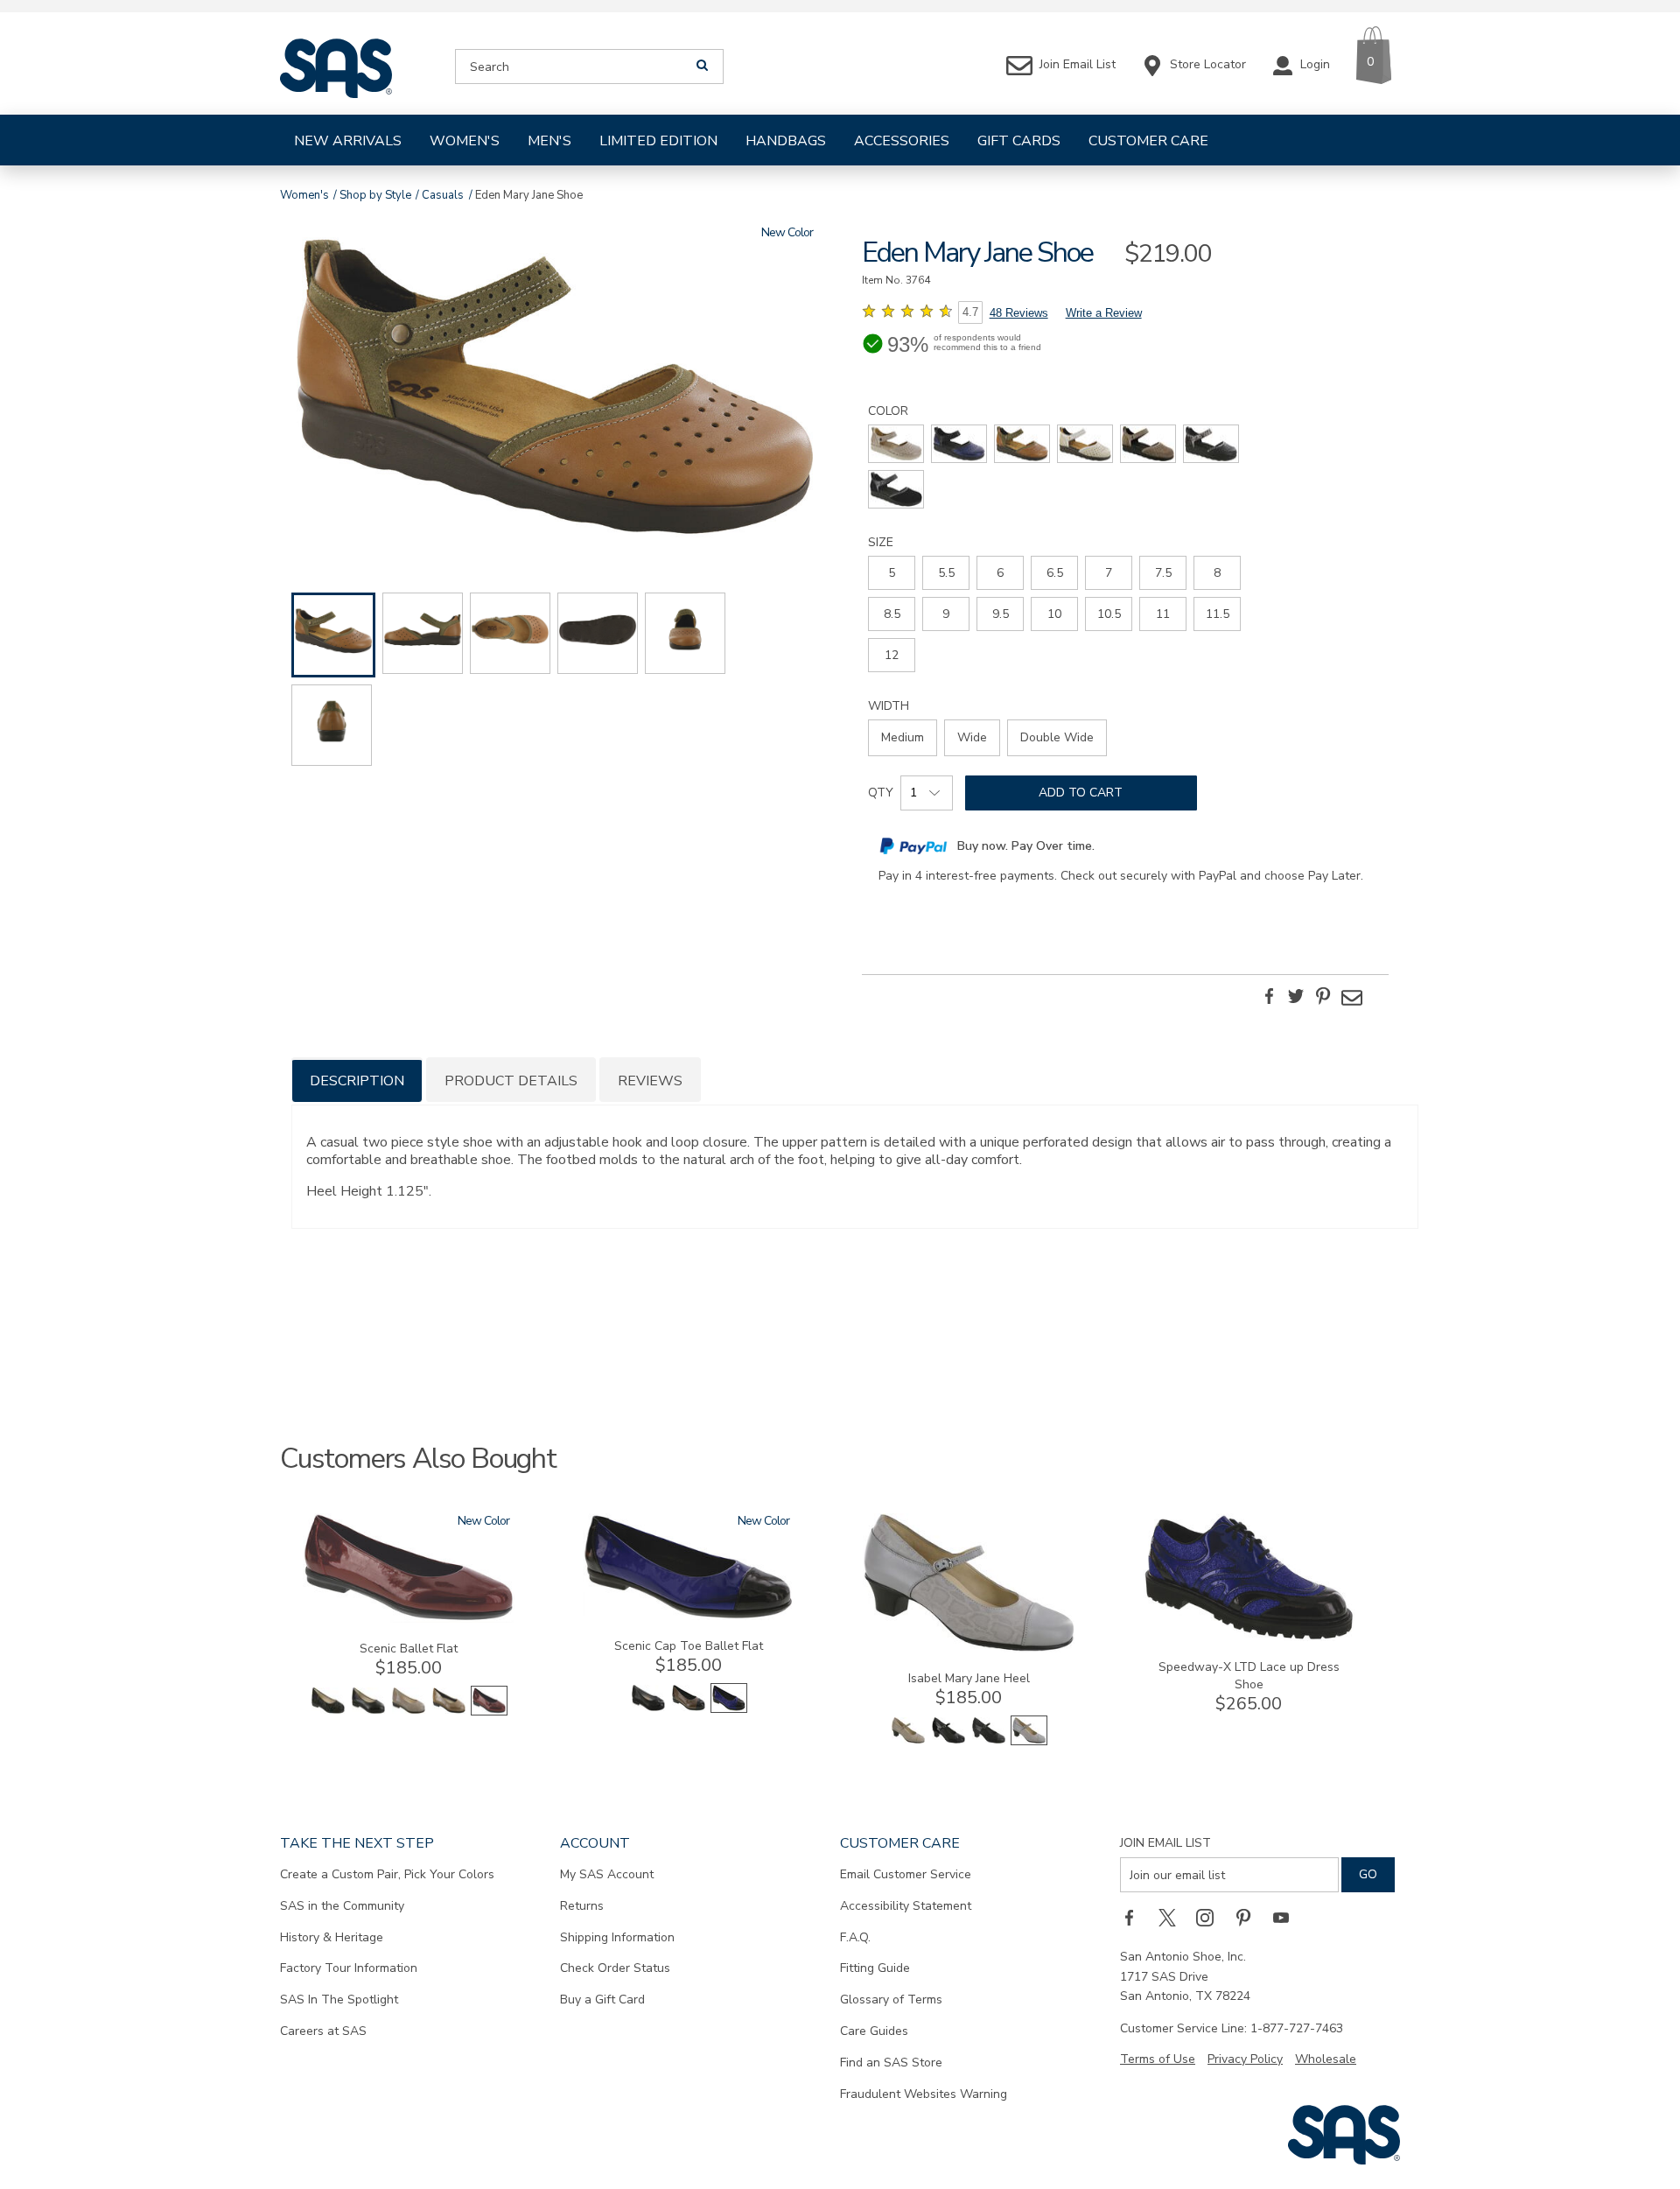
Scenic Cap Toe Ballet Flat (689, 1646)
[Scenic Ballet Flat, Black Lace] (328, 1712)
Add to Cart (1081, 793)
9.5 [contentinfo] (1001, 614)
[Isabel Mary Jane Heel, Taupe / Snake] (908, 1741)
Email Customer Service (906, 1874)
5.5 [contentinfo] (946, 573)
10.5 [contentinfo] (1109, 614)
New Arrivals (348, 141)
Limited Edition (658, 141)
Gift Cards (1019, 141)
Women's (465, 141)
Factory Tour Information (349, 1968)
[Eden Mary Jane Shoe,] (555, 390)
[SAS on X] (1173, 1917)
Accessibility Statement (906, 1906)
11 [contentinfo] (1163, 614)
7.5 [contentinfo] (1163, 573)
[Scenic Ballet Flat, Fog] (409, 1712)
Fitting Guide (875, 1968)
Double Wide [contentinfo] (1057, 737)
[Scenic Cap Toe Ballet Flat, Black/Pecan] (689, 1709)
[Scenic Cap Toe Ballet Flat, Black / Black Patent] (648, 1709)
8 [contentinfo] (1217, 573)
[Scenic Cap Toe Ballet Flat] (689, 1616)
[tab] (357, 1080)
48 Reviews (1019, 313)
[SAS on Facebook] (1135, 1917)
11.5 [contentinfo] (1218, 614)
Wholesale (1326, 2059)
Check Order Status (615, 1968)
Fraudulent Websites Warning (924, 2094)
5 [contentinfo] (892, 573)
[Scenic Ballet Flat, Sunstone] (449, 1712)
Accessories (902, 141)
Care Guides (874, 2031)
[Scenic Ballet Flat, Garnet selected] (489, 1712)
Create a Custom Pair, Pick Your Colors (387, 1874)
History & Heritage (332, 1937)
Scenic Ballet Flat (409, 1649)
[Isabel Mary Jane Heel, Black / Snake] (989, 1741)
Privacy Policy (1245, 2059)
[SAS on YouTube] (1287, 1917)
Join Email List (1165, 1843)
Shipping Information (617, 1937)
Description (357, 1081)
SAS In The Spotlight (339, 2000)
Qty (881, 793)
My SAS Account (607, 1874)
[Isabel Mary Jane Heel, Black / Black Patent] (948, 1741)
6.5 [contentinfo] (1055, 573)
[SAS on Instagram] (1211, 1917)
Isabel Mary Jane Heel (969, 1678)
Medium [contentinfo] (903, 737)
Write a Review (1104, 313)
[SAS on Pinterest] (1249, 1917)
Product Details (511, 1081)
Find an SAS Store (891, 2063)
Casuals (443, 195)
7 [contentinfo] (1109, 573)
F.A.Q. (855, 1937)
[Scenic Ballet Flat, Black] (368, 1712)
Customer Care (1148, 141)
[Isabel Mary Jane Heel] (969, 1649)
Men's (549, 141)
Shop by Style (375, 195)
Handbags (786, 141)
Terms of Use (1158, 2059)
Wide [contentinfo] (972, 737)
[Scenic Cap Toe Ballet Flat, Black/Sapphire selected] (729, 1709)
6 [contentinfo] (1000, 573)
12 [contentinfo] (892, 655)
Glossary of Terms (891, 2000)
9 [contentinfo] (946, 614)
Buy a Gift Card (602, 2000)
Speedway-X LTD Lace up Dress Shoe (1249, 1676)
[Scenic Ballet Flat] (409, 1619)
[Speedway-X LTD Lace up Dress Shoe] (1249, 1637)
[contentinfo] (896, 444)
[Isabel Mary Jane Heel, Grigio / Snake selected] (1029, 1741)
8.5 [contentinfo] (892, 614)
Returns (582, 1906)
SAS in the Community (342, 1906)
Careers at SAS (323, 2031)
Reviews (650, 1081)
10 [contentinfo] (1054, 614)
